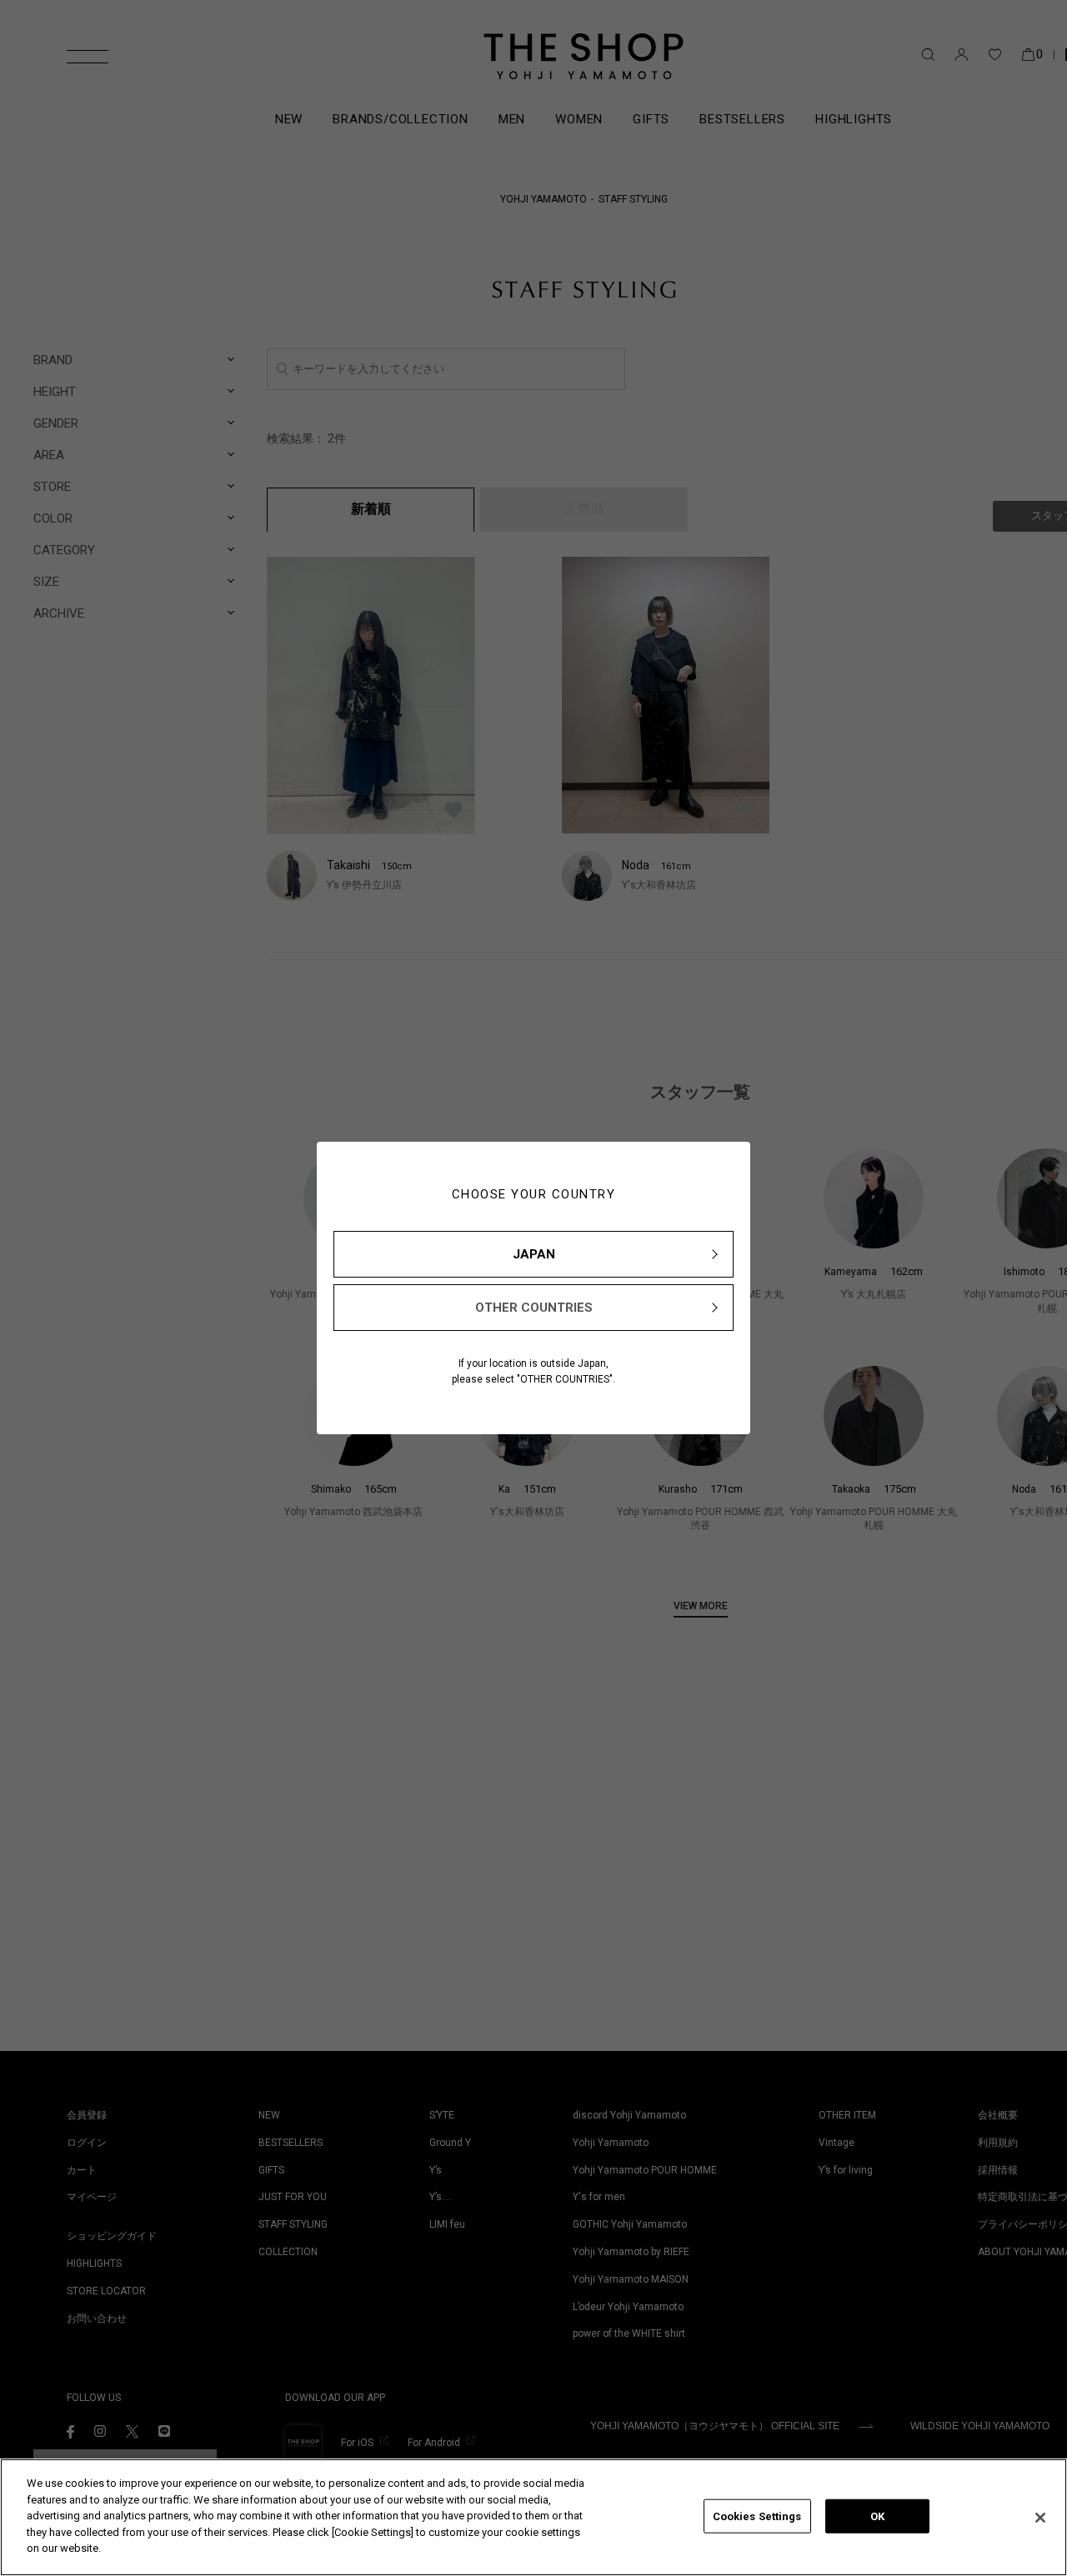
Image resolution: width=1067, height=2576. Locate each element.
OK (877, 2516)
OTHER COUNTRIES (534, 1308)
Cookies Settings (757, 2516)
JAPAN (534, 1254)
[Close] (1040, 2518)
